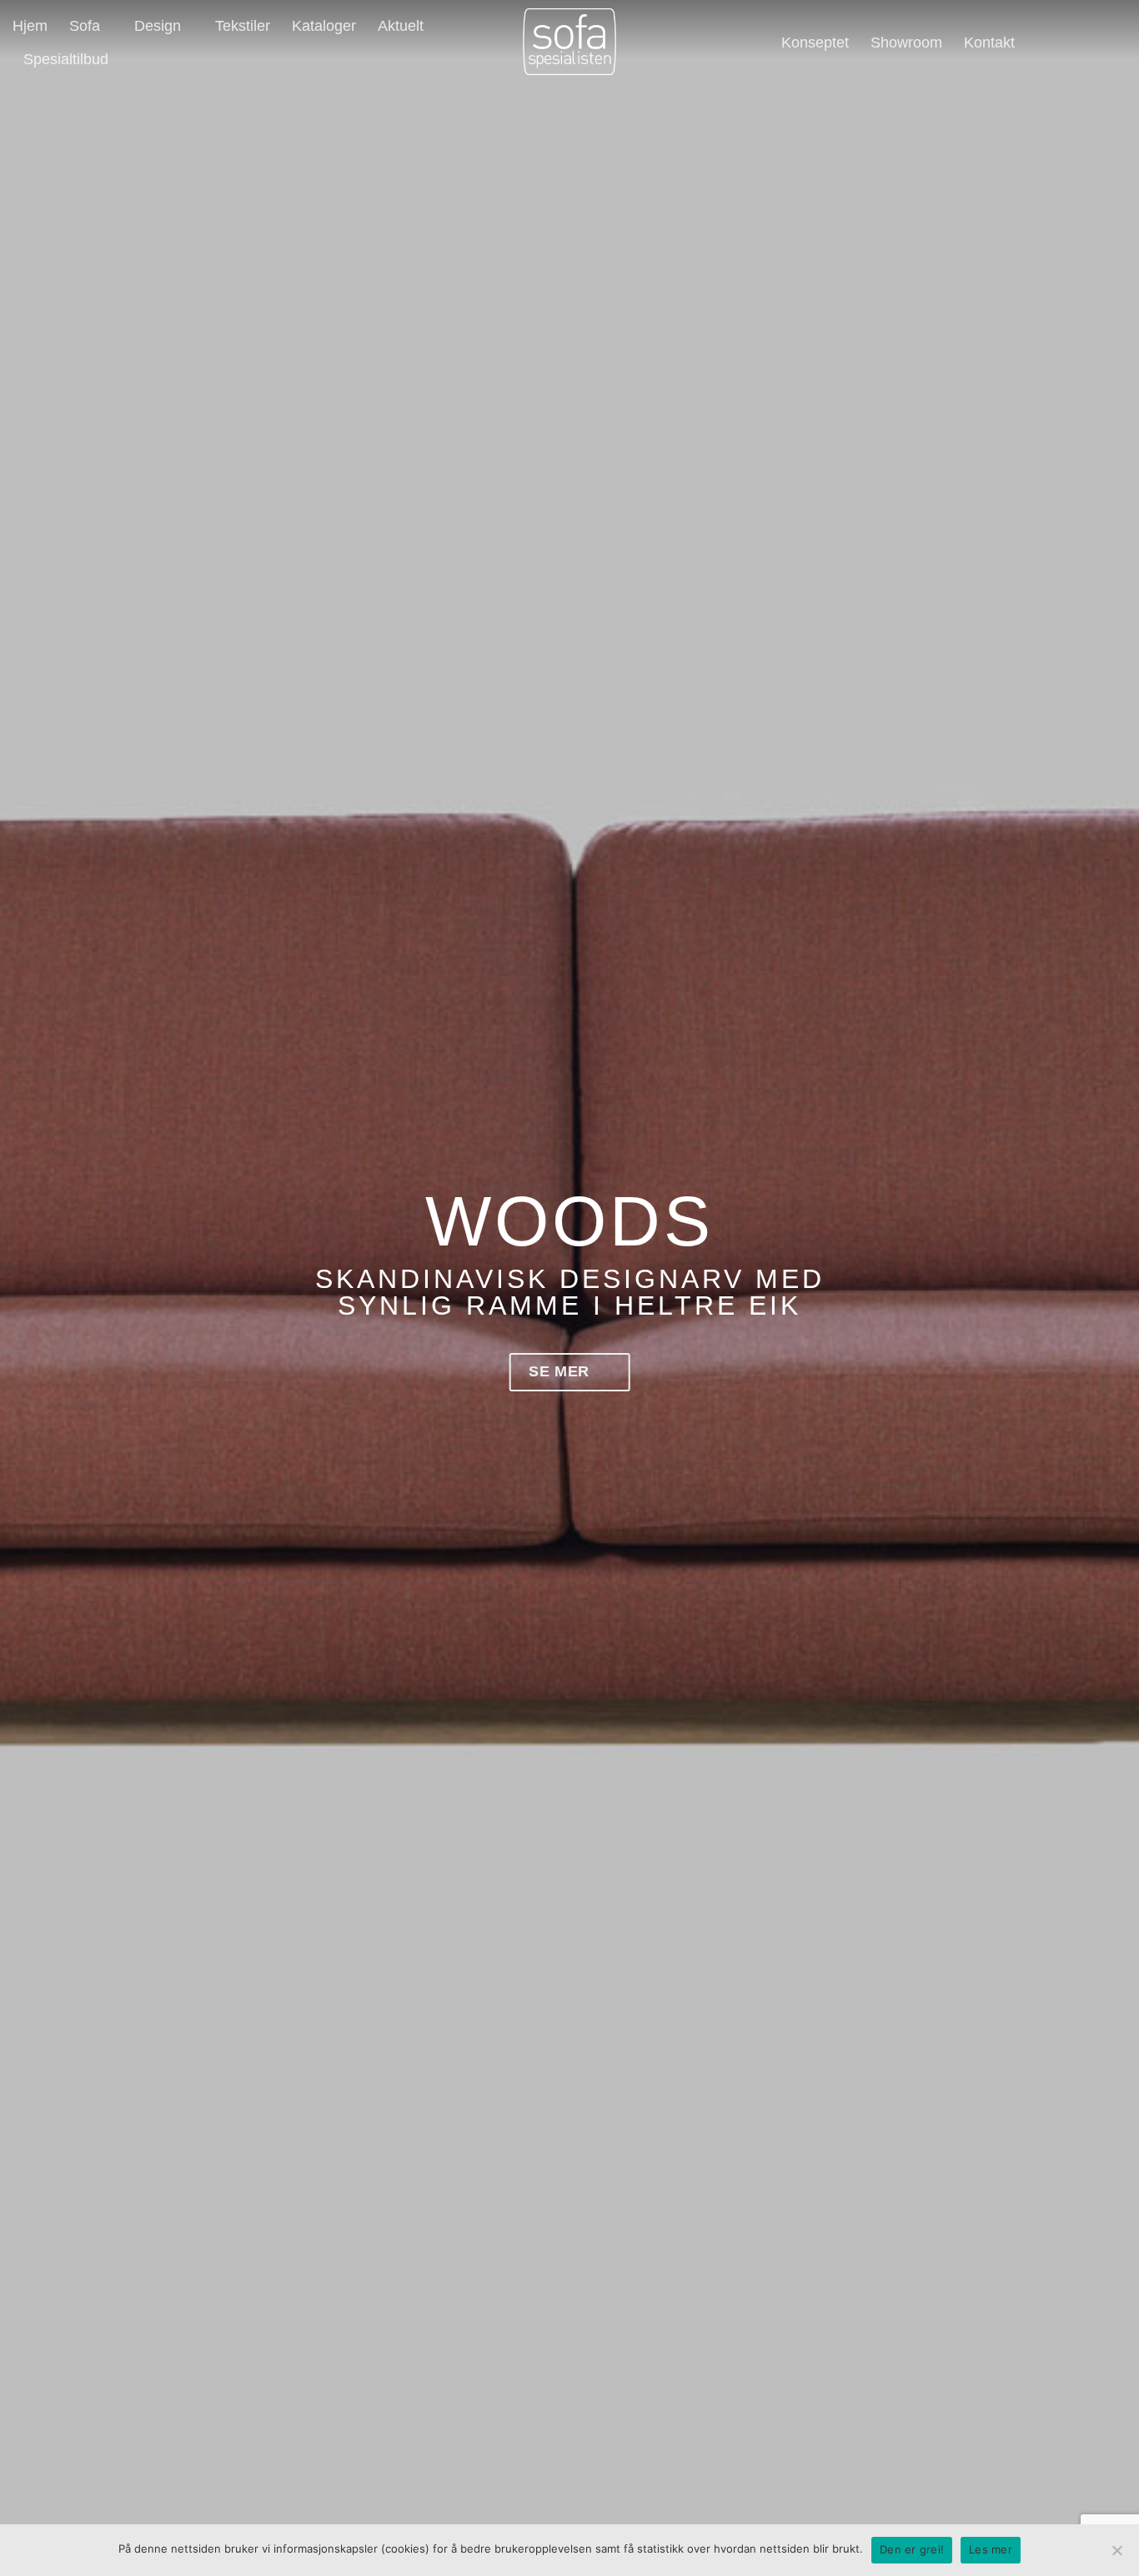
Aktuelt (401, 26)
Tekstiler (243, 26)
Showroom (906, 43)
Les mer (991, 2549)
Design (158, 26)
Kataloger (324, 26)
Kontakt (989, 43)
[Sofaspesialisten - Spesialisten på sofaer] (569, 42)
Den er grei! (912, 2549)
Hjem (30, 26)
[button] (1043, 42)
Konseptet (815, 43)
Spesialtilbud (66, 59)
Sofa (85, 26)
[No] (1116, 2555)
